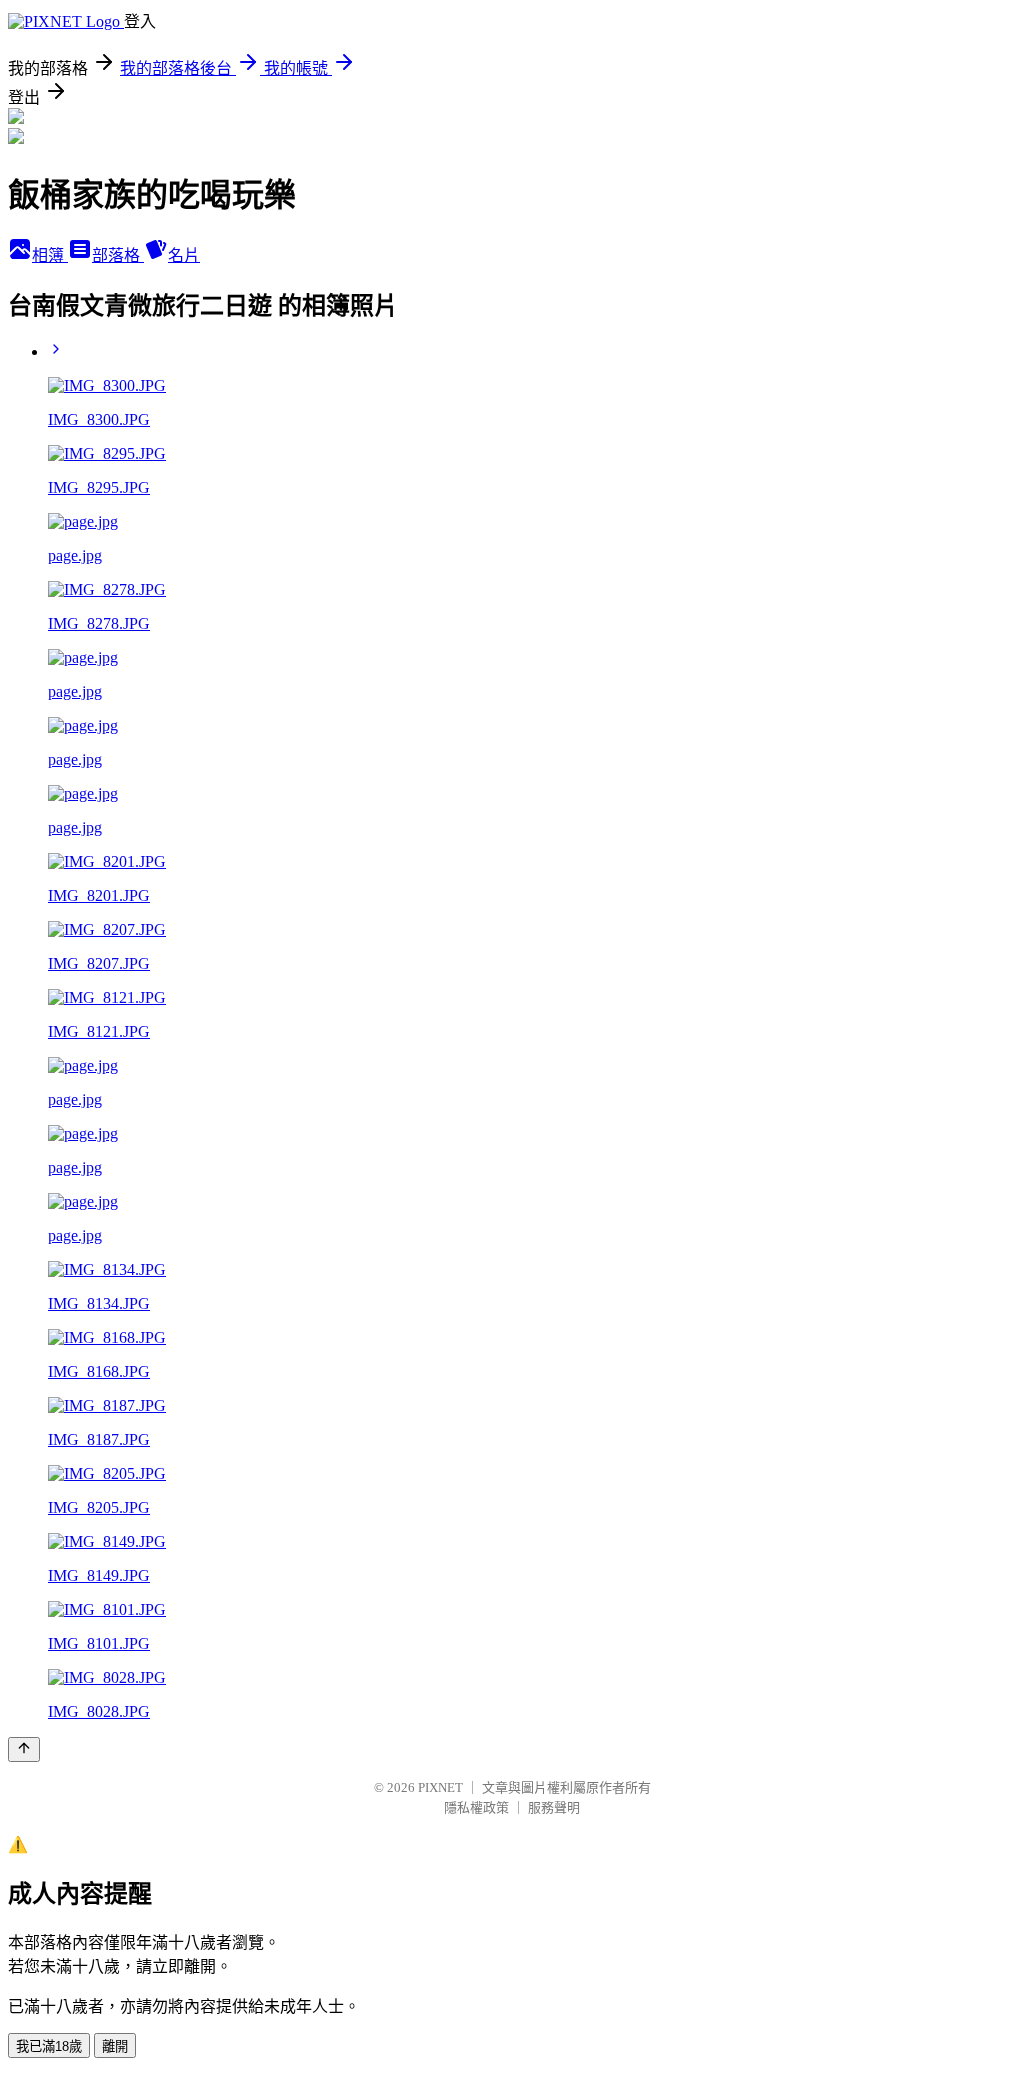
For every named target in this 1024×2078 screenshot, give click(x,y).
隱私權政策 (476, 1807)
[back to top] (24, 1749)
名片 (184, 255)
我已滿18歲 (49, 2046)
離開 (115, 2046)
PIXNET (440, 1787)
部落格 (118, 255)
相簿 (50, 255)
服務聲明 (554, 1807)
